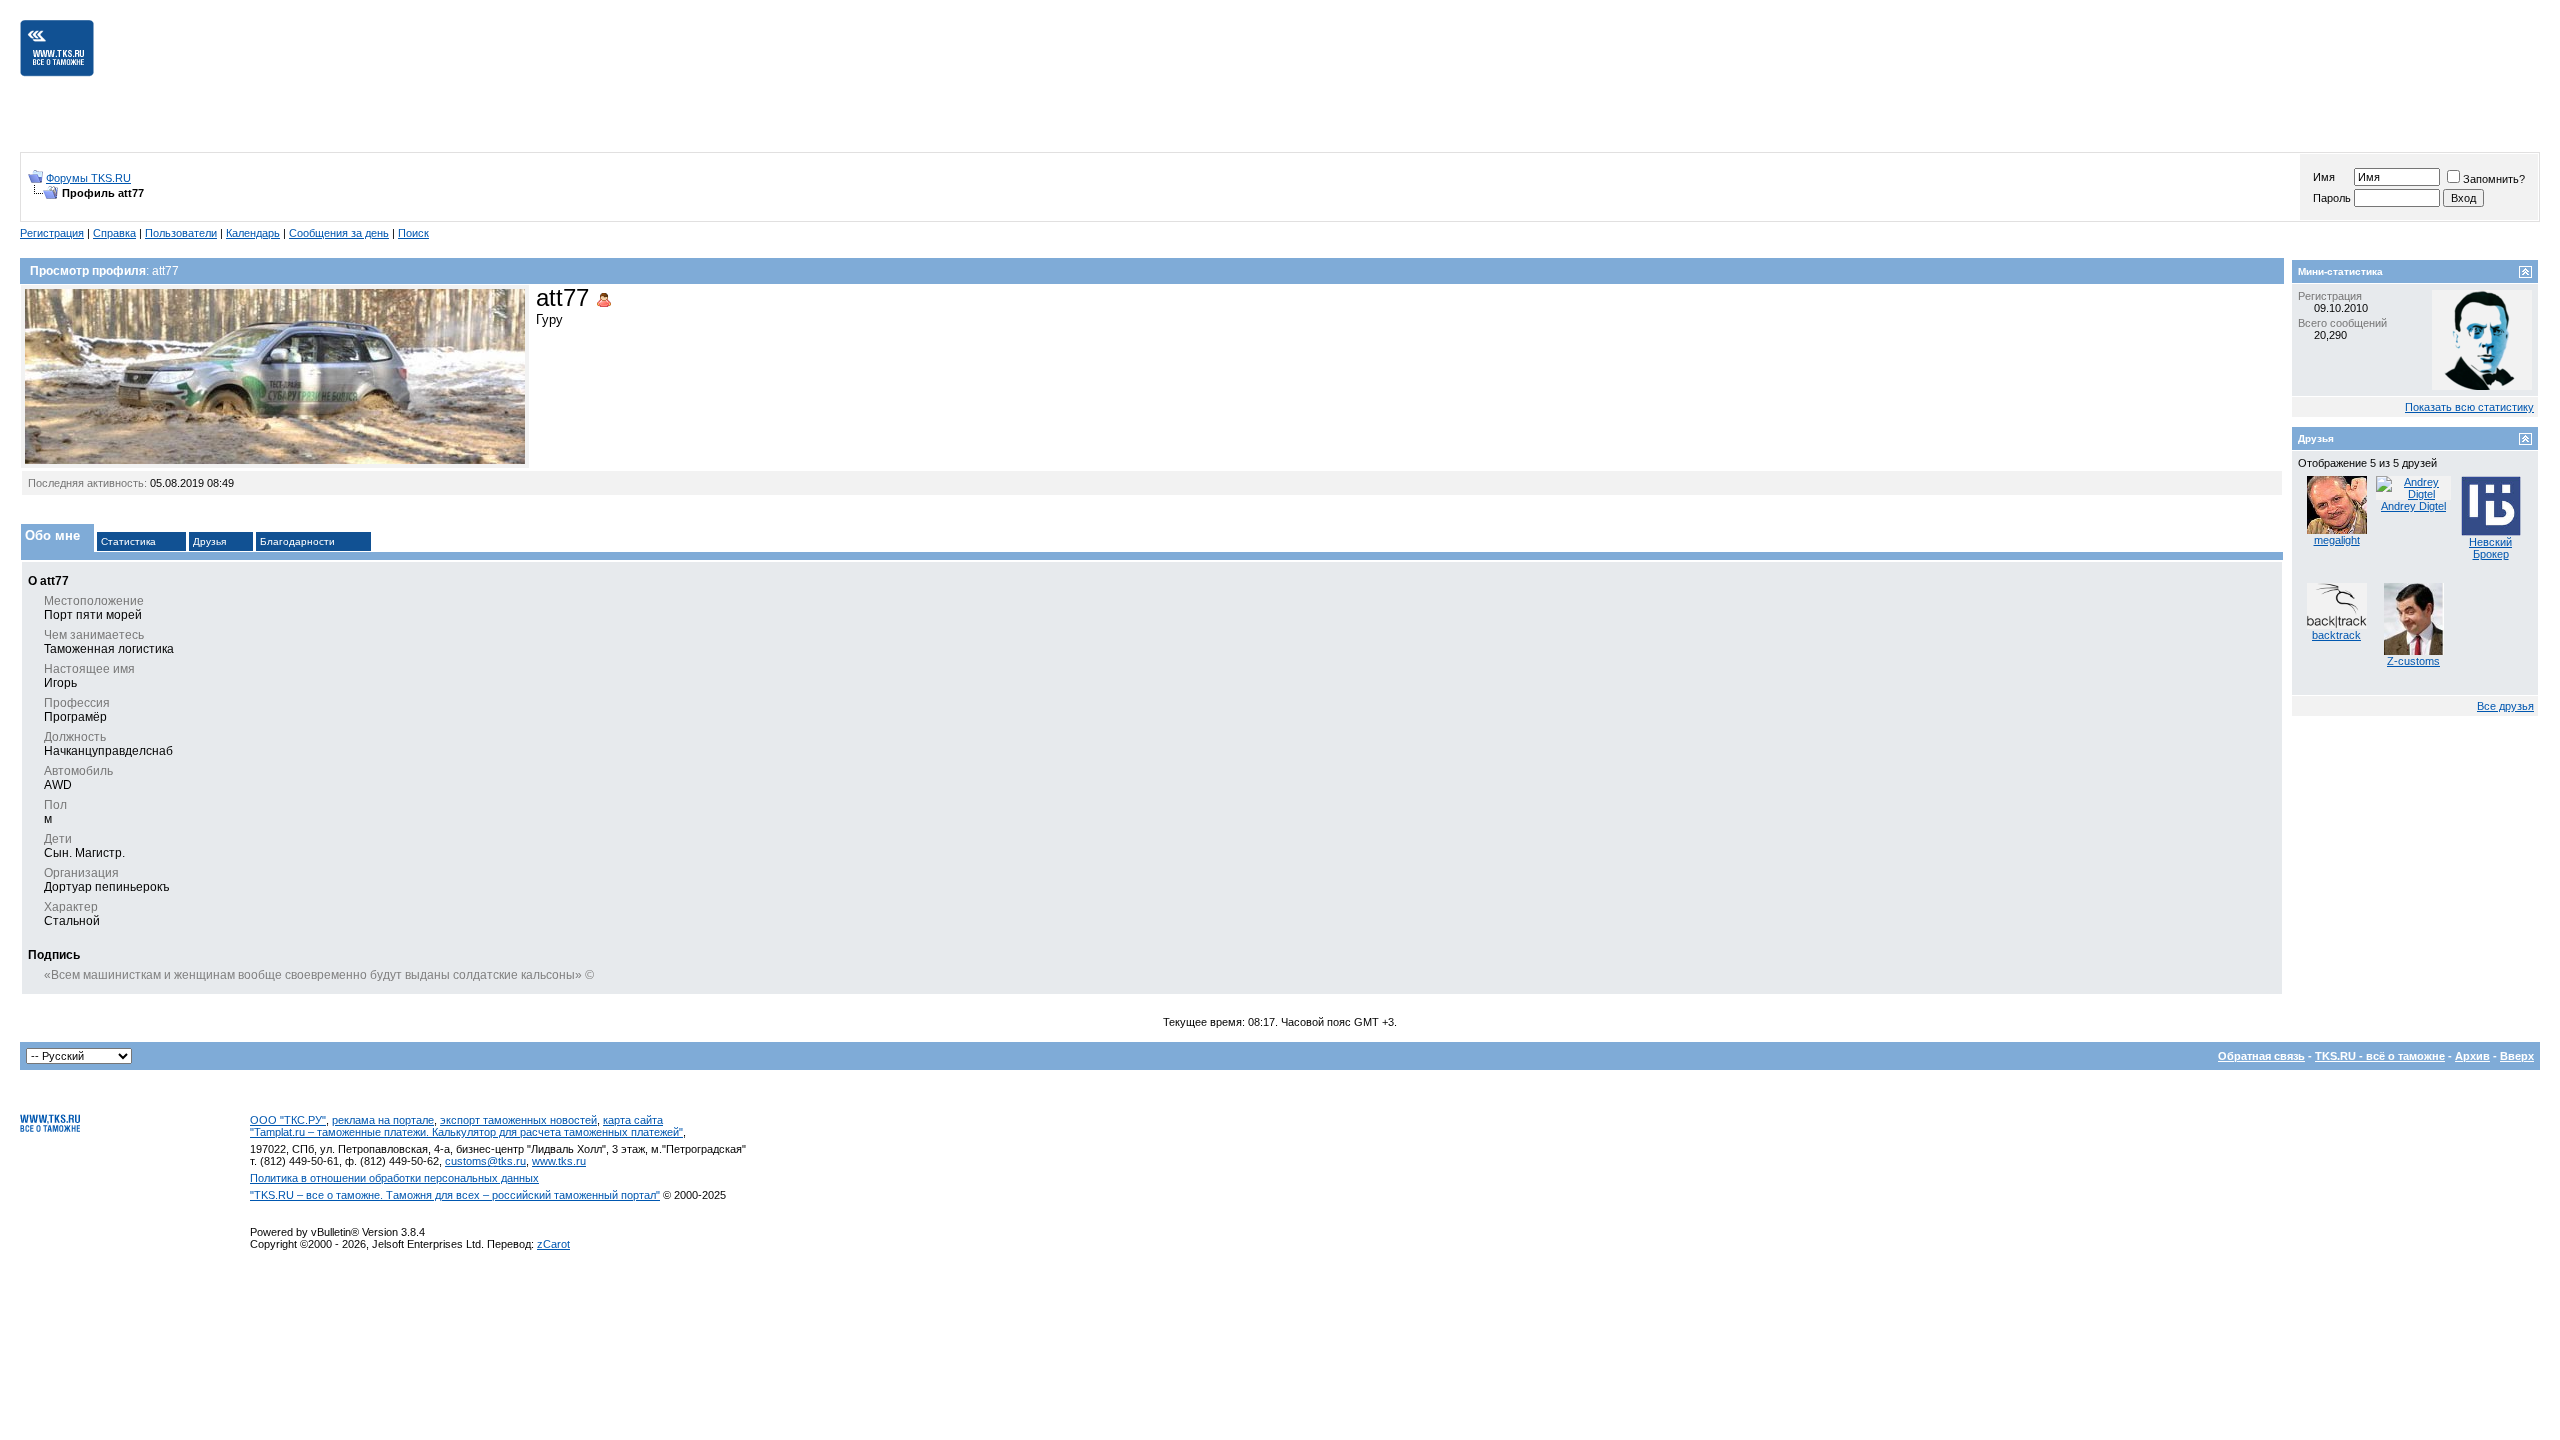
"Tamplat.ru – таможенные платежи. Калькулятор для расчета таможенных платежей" (466, 1132)
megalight (2337, 540)
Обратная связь (2261, 1056)
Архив (2472, 1056)
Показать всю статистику (2469, 407)
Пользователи (181, 233)
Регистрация (52, 233)
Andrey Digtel (2413, 506)
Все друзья (2505, 706)
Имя (2324, 177)
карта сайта (633, 1120)
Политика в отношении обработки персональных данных (394, 1178)
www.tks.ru (559, 1161)
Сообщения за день (339, 233)
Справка (114, 233)
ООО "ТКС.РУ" (288, 1120)
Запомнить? (2494, 179)
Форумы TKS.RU (88, 178)
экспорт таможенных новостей (518, 1120)
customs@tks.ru (485, 1161)
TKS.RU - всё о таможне (2380, 1056)
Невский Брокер (2490, 548)
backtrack (2336, 635)
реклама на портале (383, 1120)
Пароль (2332, 198)
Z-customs (2413, 661)
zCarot (553, 1244)
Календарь (253, 233)
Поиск (413, 233)
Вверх (2517, 1056)
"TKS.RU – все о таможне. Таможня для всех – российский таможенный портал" (455, 1195)
